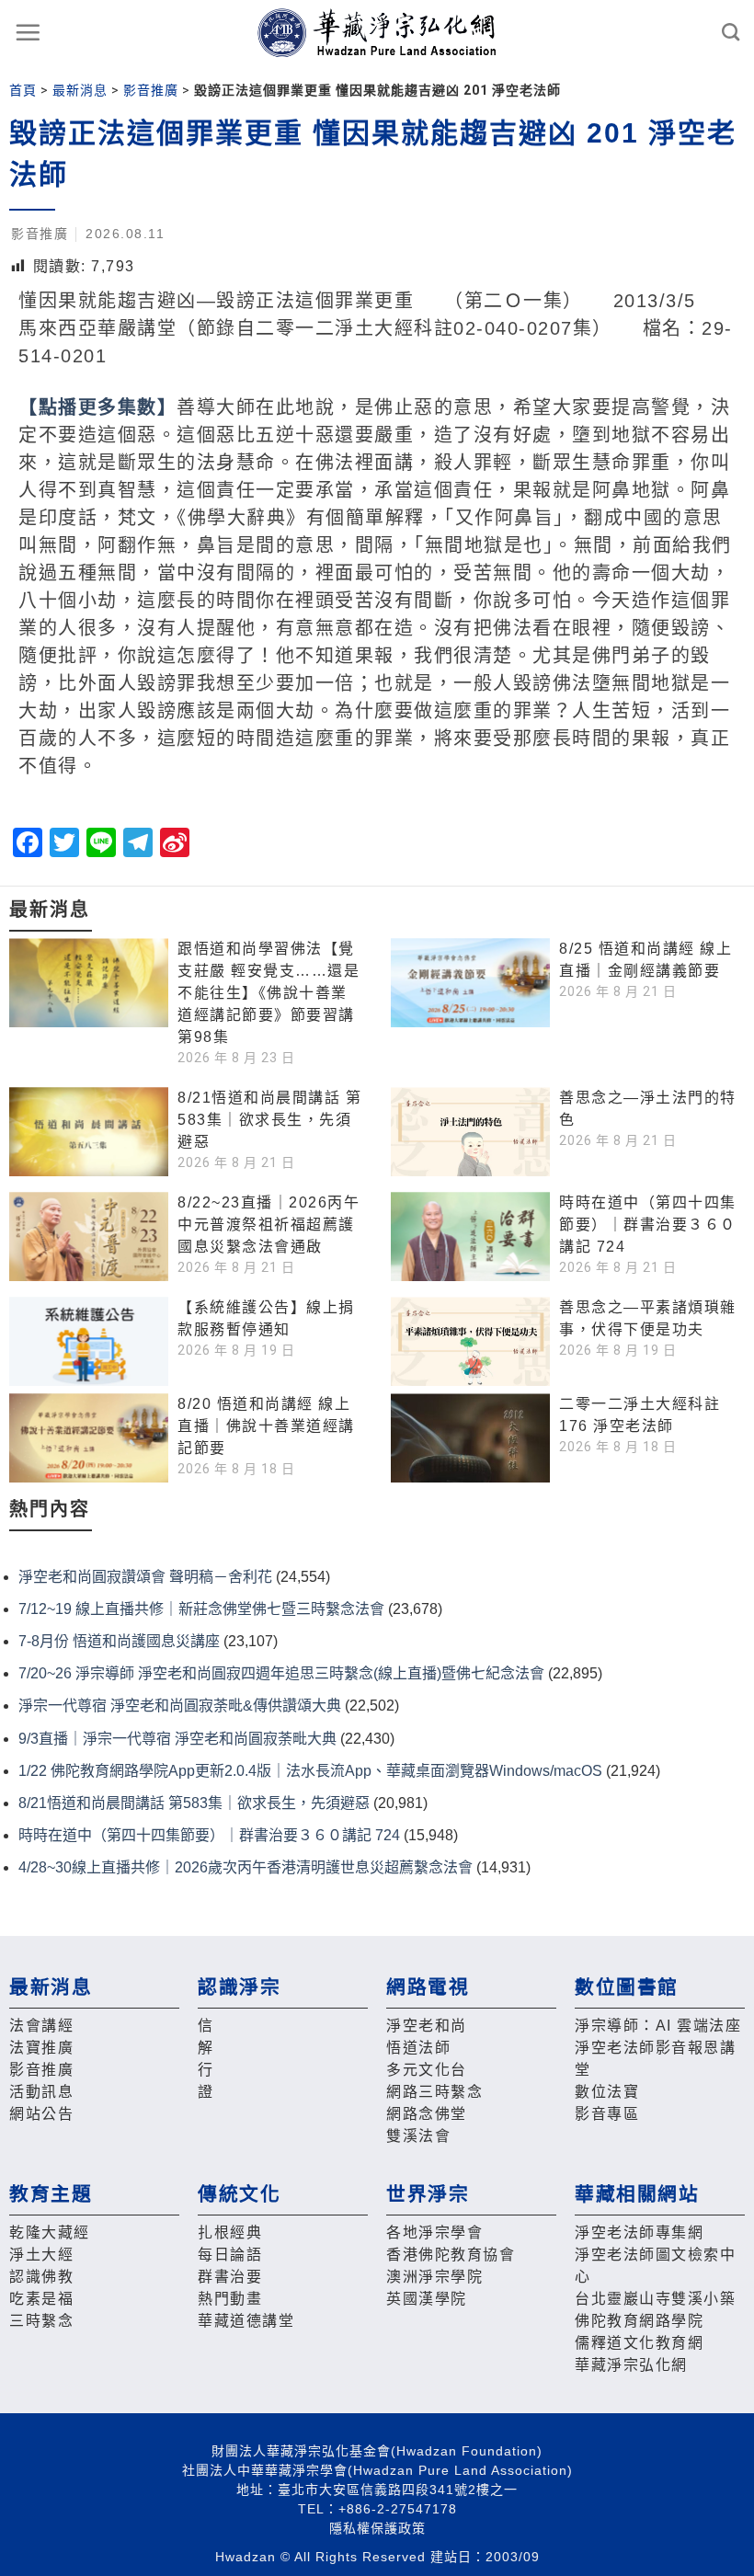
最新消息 (80, 90)
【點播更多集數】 (97, 407)
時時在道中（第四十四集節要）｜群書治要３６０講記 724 (648, 1225)
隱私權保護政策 (377, 2528)
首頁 (23, 90)
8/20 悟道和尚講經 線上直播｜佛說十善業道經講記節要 (266, 1426)
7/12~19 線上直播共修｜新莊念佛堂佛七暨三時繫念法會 (201, 1609)
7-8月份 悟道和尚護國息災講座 (119, 1641)
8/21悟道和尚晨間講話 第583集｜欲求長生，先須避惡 (269, 1120)
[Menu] (29, 32)
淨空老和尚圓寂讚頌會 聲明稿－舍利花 (145, 1577)
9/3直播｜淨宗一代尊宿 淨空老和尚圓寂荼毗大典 (177, 1739)
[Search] (731, 32)
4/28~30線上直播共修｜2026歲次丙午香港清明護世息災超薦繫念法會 (246, 1867)
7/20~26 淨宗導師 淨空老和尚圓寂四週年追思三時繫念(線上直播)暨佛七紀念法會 (281, 1673)
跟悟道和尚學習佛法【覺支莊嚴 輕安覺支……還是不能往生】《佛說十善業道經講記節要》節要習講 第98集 (268, 993)
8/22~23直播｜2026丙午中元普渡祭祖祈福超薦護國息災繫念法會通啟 (268, 1225)
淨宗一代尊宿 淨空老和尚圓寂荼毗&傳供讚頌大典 (180, 1706)
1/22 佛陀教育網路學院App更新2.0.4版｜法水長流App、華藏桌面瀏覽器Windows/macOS (310, 1771)
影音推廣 (151, 90)
